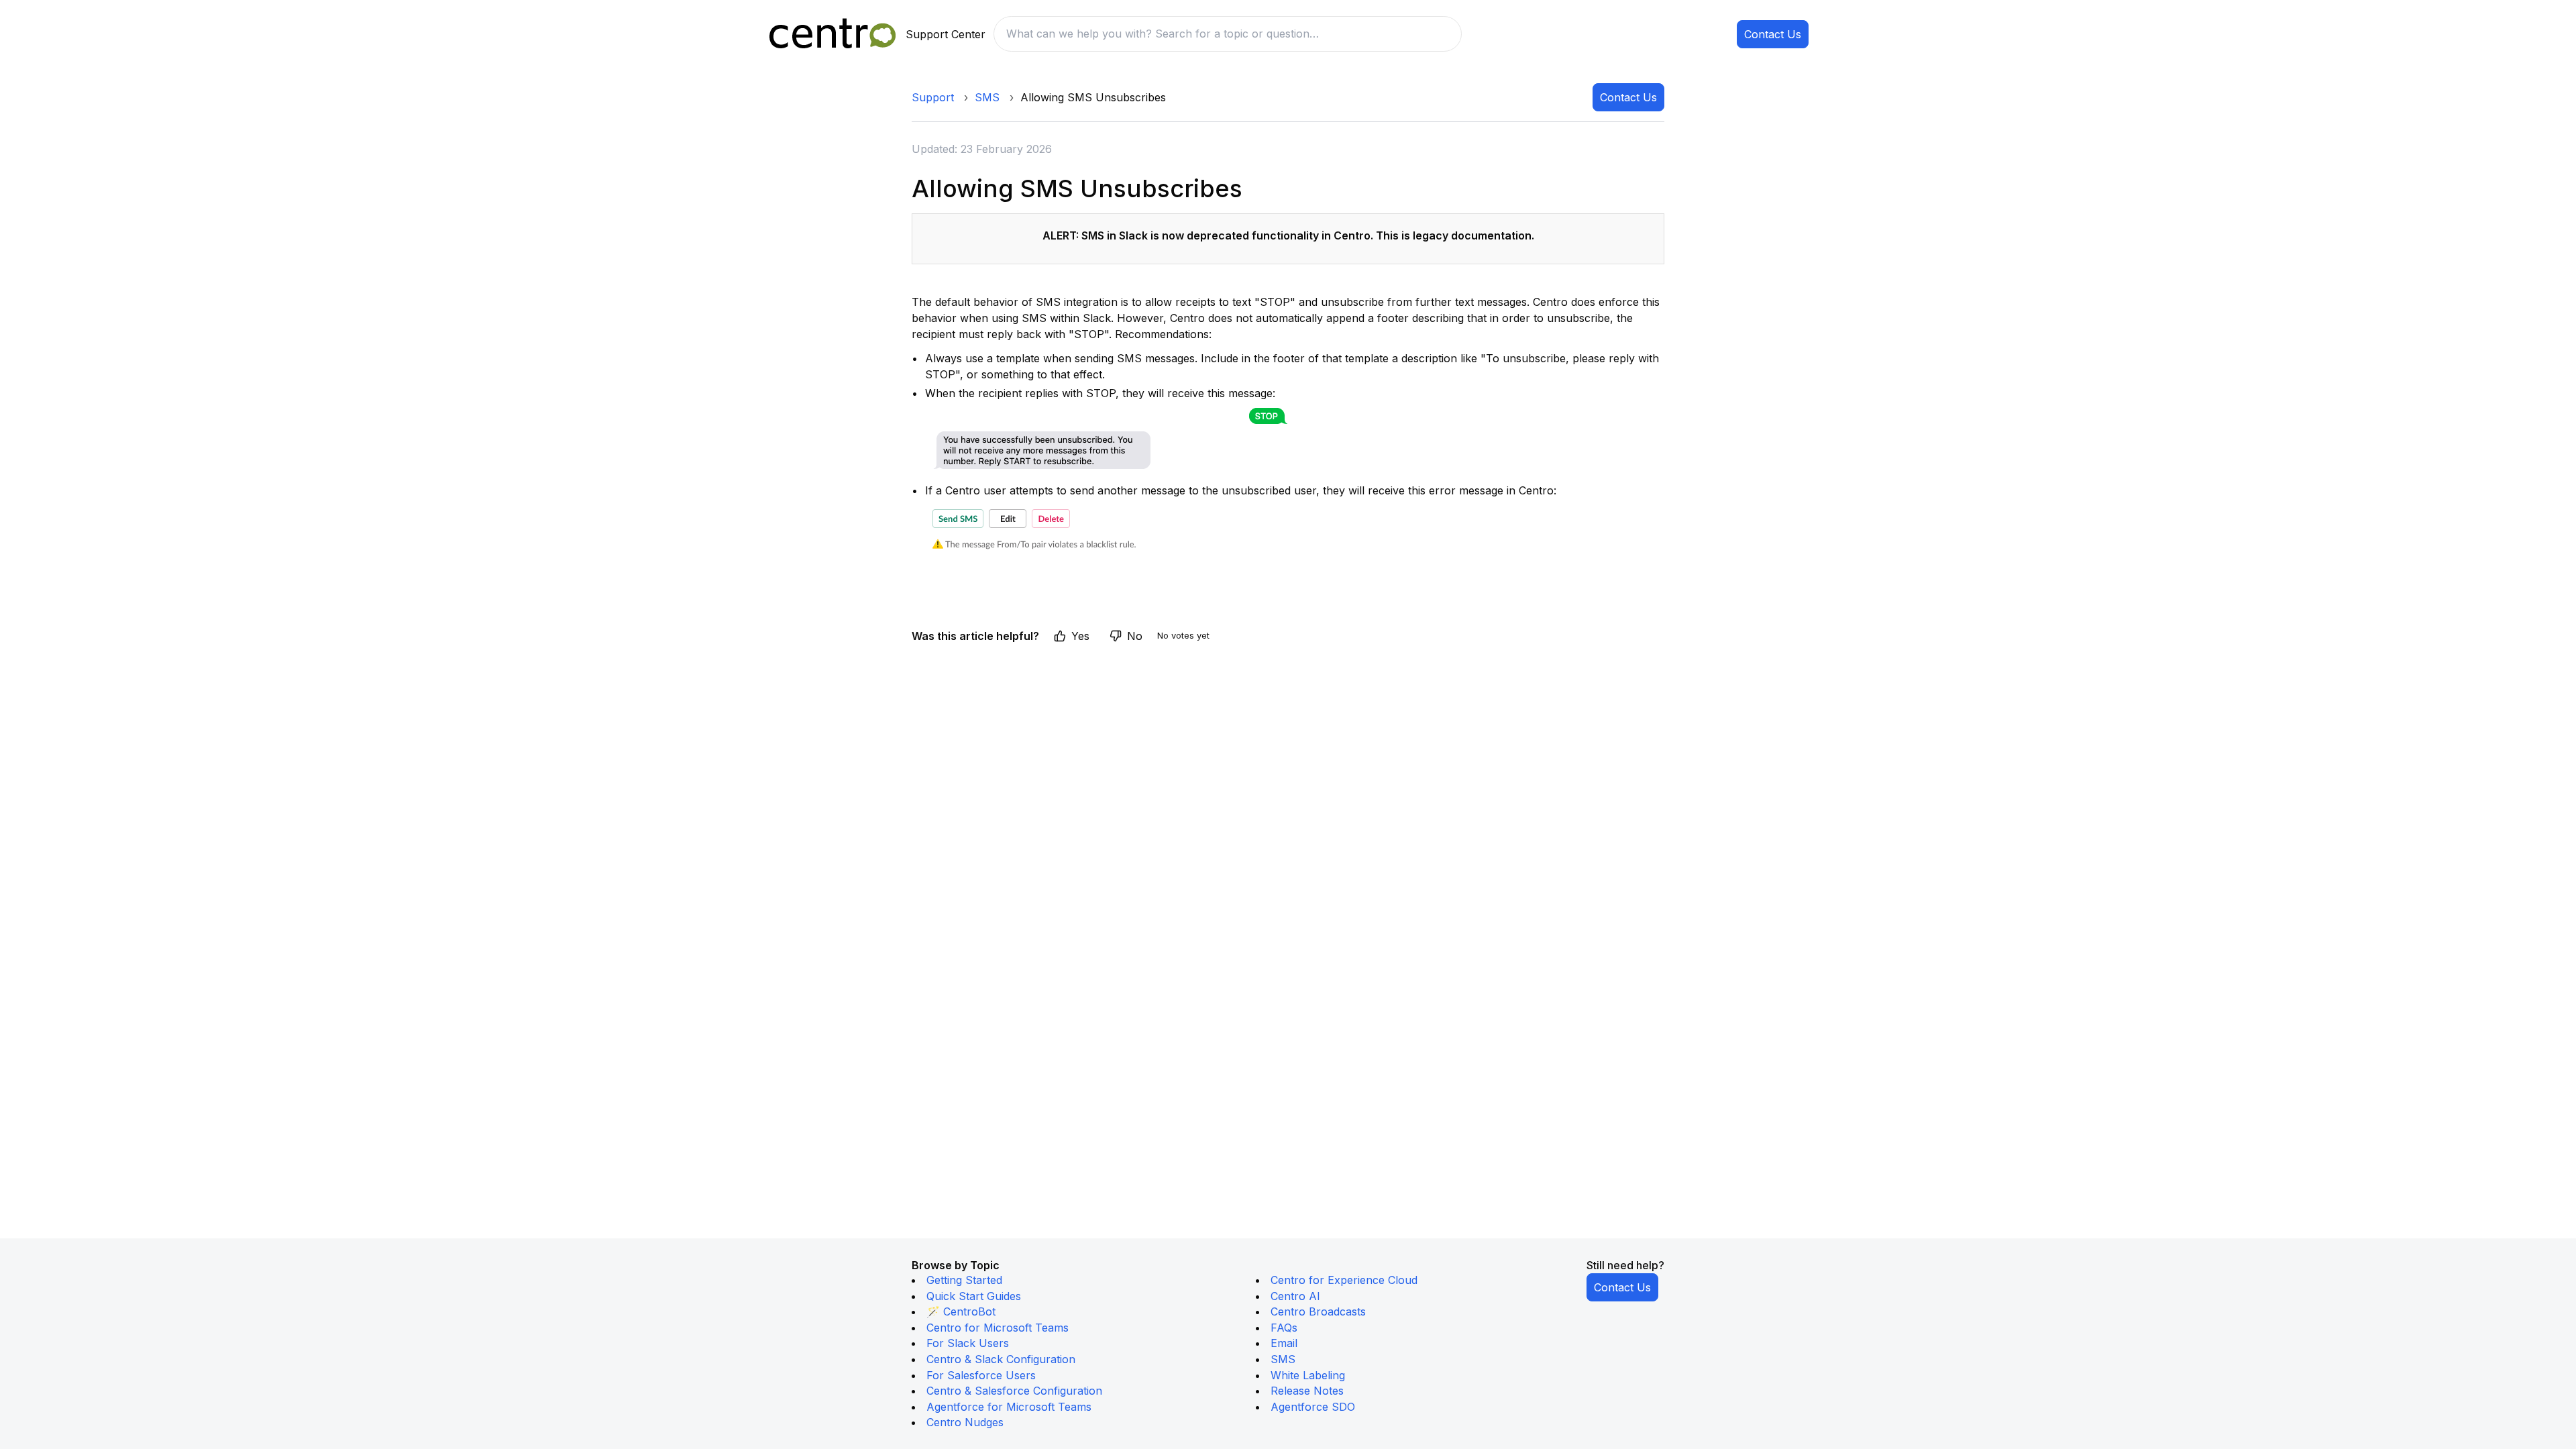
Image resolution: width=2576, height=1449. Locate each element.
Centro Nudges (965, 1422)
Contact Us (1773, 34)
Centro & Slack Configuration (1001, 1359)
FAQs (1284, 1328)
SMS (987, 97)
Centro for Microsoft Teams (998, 1328)
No (1135, 636)
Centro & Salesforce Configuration (1014, 1391)
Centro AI (1295, 1296)
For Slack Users (968, 1343)
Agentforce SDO (1313, 1407)
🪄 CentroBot (961, 1311)
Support (933, 97)
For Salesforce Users (981, 1375)
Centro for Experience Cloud (1344, 1280)
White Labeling (1308, 1375)
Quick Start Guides (974, 1296)
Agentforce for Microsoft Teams (1009, 1407)
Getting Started (964, 1280)
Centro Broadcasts (1318, 1311)
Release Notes (1307, 1391)
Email (1284, 1343)
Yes (1080, 636)
